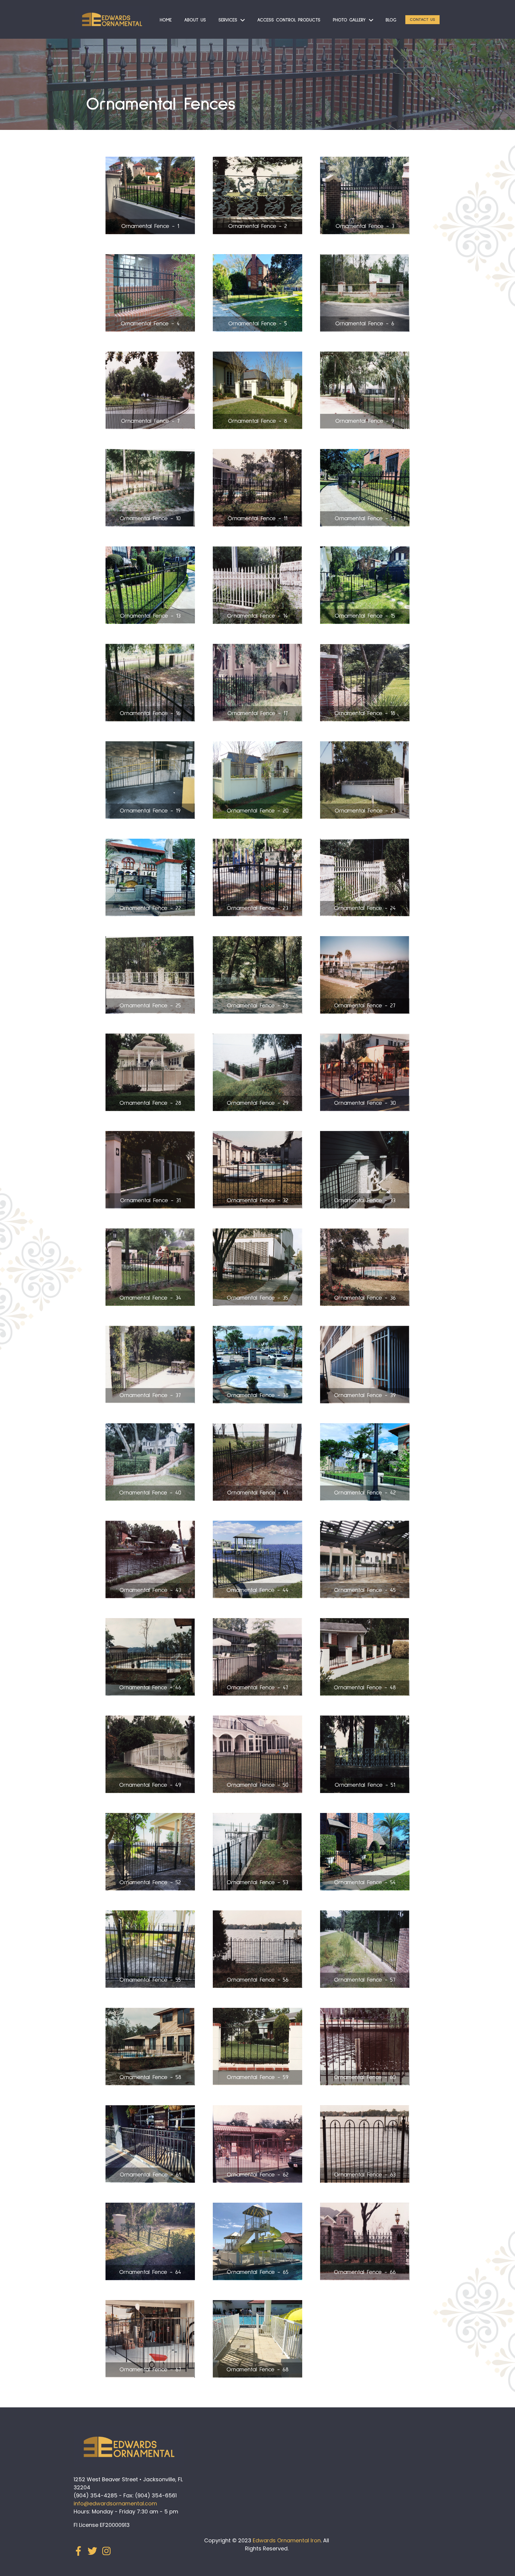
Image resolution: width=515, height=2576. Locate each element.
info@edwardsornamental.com (115, 2503)
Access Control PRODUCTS (289, 20)
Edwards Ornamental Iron (287, 2540)
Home (166, 20)
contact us (422, 20)
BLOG (391, 20)
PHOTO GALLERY (349, 20)
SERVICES (228, 20)
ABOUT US (195, 20)
